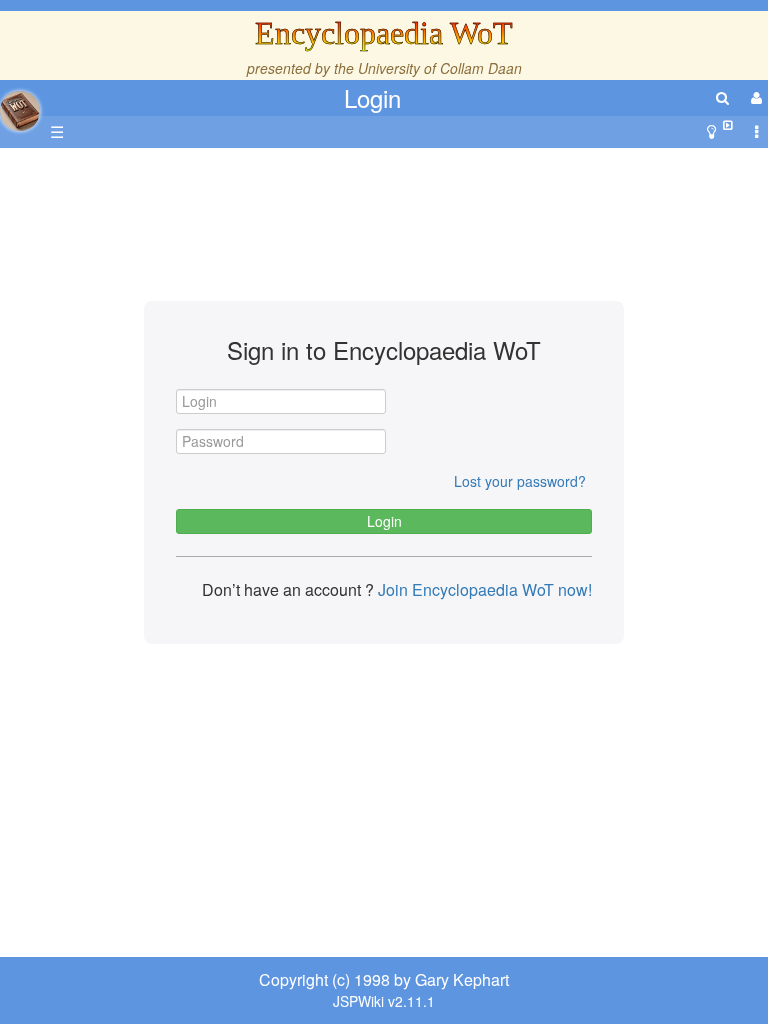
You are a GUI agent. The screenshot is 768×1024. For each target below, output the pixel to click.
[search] (722, 97)
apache (20, 111)
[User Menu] (754, 97)
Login (372, 97)
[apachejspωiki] (20, 105)
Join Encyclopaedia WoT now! (483, 589)
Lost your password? (520, 481)
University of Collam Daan (440, 68)
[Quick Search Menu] (722, 97)
